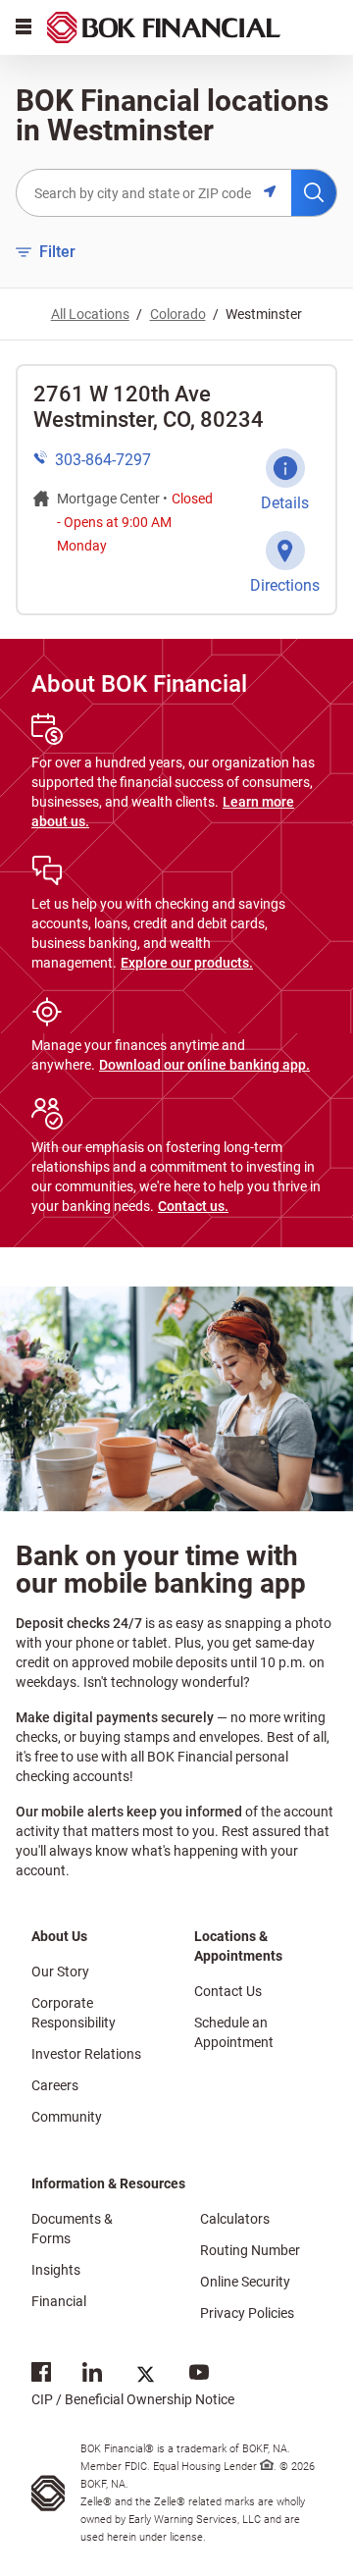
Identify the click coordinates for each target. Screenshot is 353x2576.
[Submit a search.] (314, 193)
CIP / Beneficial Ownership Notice (133, 2384)
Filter (46, 251)
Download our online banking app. (204, 1065)
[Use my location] (277, 193)
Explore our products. (187, 963)
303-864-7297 (103, 460)
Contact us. (193, 1206)
